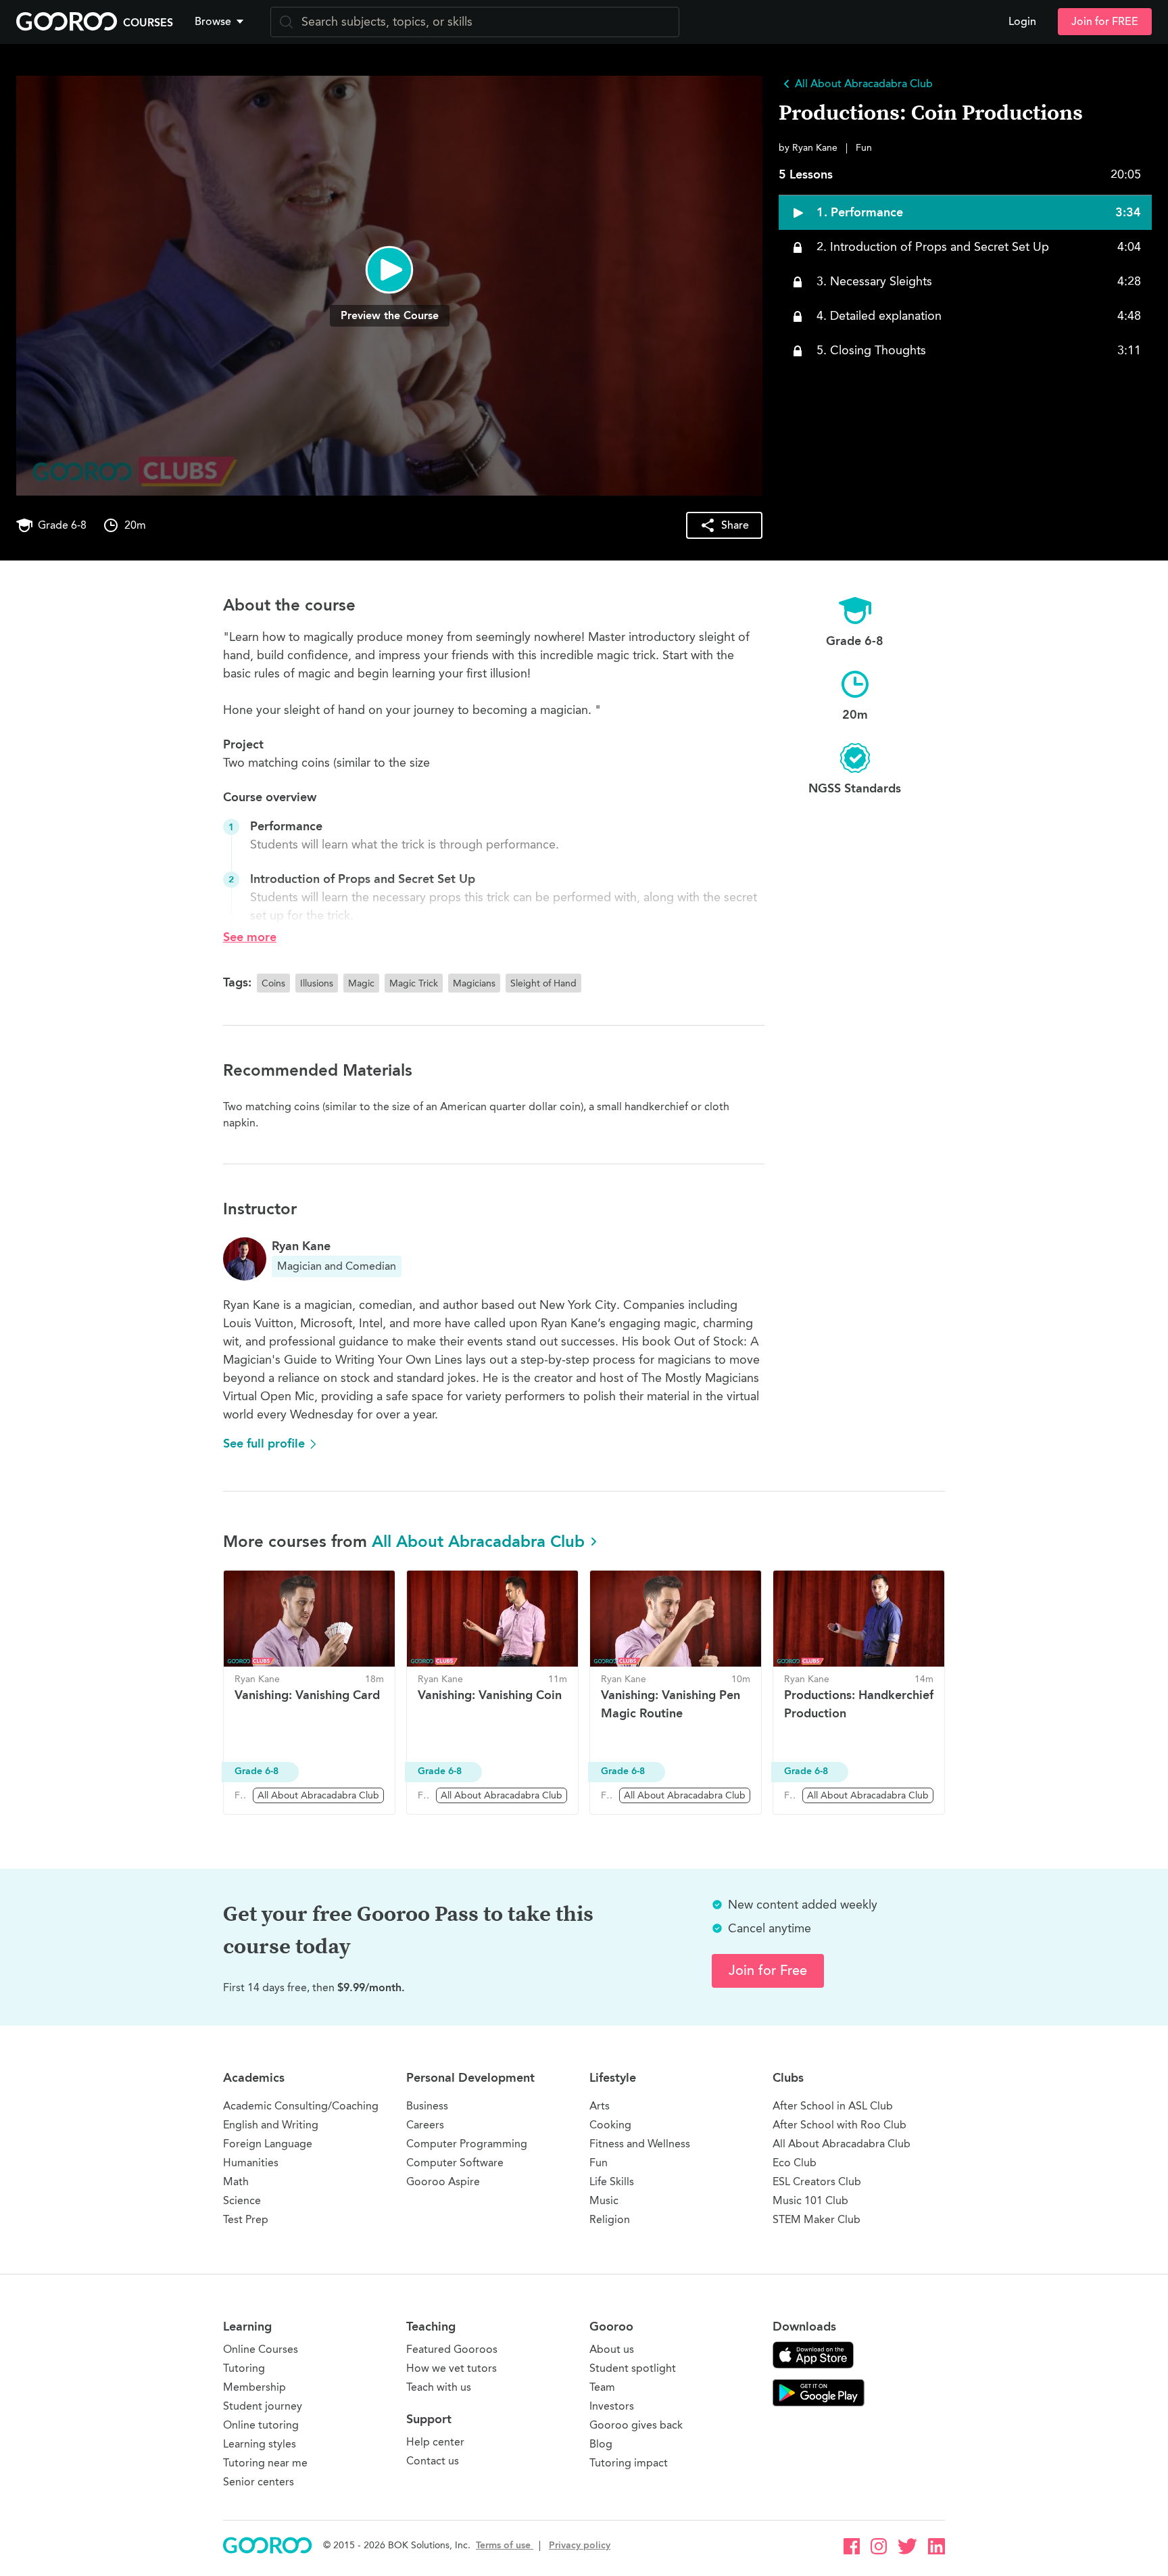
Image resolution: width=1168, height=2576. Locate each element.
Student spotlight (633, 2368)
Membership (254, 2387)
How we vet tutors (452, 2368)
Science (242, 2200)
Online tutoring (261, 2425)
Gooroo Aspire (443, 2181)
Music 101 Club (810, 2200)
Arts (600, 2106)
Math (236, 2181)
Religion (610, 2219)
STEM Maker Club (817, 2219)
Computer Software (455, 2163)
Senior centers (259, 2482)
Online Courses (261, 2349)
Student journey (263, 2406)
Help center (435, 2442)
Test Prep (246, 2219)
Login (1022, 22)
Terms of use (505, 2545)
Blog (601, 2444)
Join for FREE (1105, 22)
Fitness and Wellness (640, 2144)
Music (604, 2200)
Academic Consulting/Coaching (301, 2106)
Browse (213, 22)
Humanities (251, 2163)
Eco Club (795, 2163)
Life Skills (612, 2181)
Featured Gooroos (452, 2349)
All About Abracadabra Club (478, 1541)
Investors (612, 2406)
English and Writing (271, 2125)
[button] (222, 22)
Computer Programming (467, 2144)
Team (602, 2387)
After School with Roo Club (839, 2125)
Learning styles (260, 2444)
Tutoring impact (629, 2463)
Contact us (433, 2461)
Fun (599, 2163)
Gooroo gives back (636, 2425)
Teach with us (439, 2387)
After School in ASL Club (833, 2106)
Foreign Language (268, 2144)
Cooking (610, 2125)
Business (427, 2106)
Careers (425, 2125)
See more (250, 937)
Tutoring (244, 2368)
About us (612, 2349)
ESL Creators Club (817, 2181)
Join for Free (768, 1971)
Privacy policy (580, 2545)
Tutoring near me (265, 2463)
